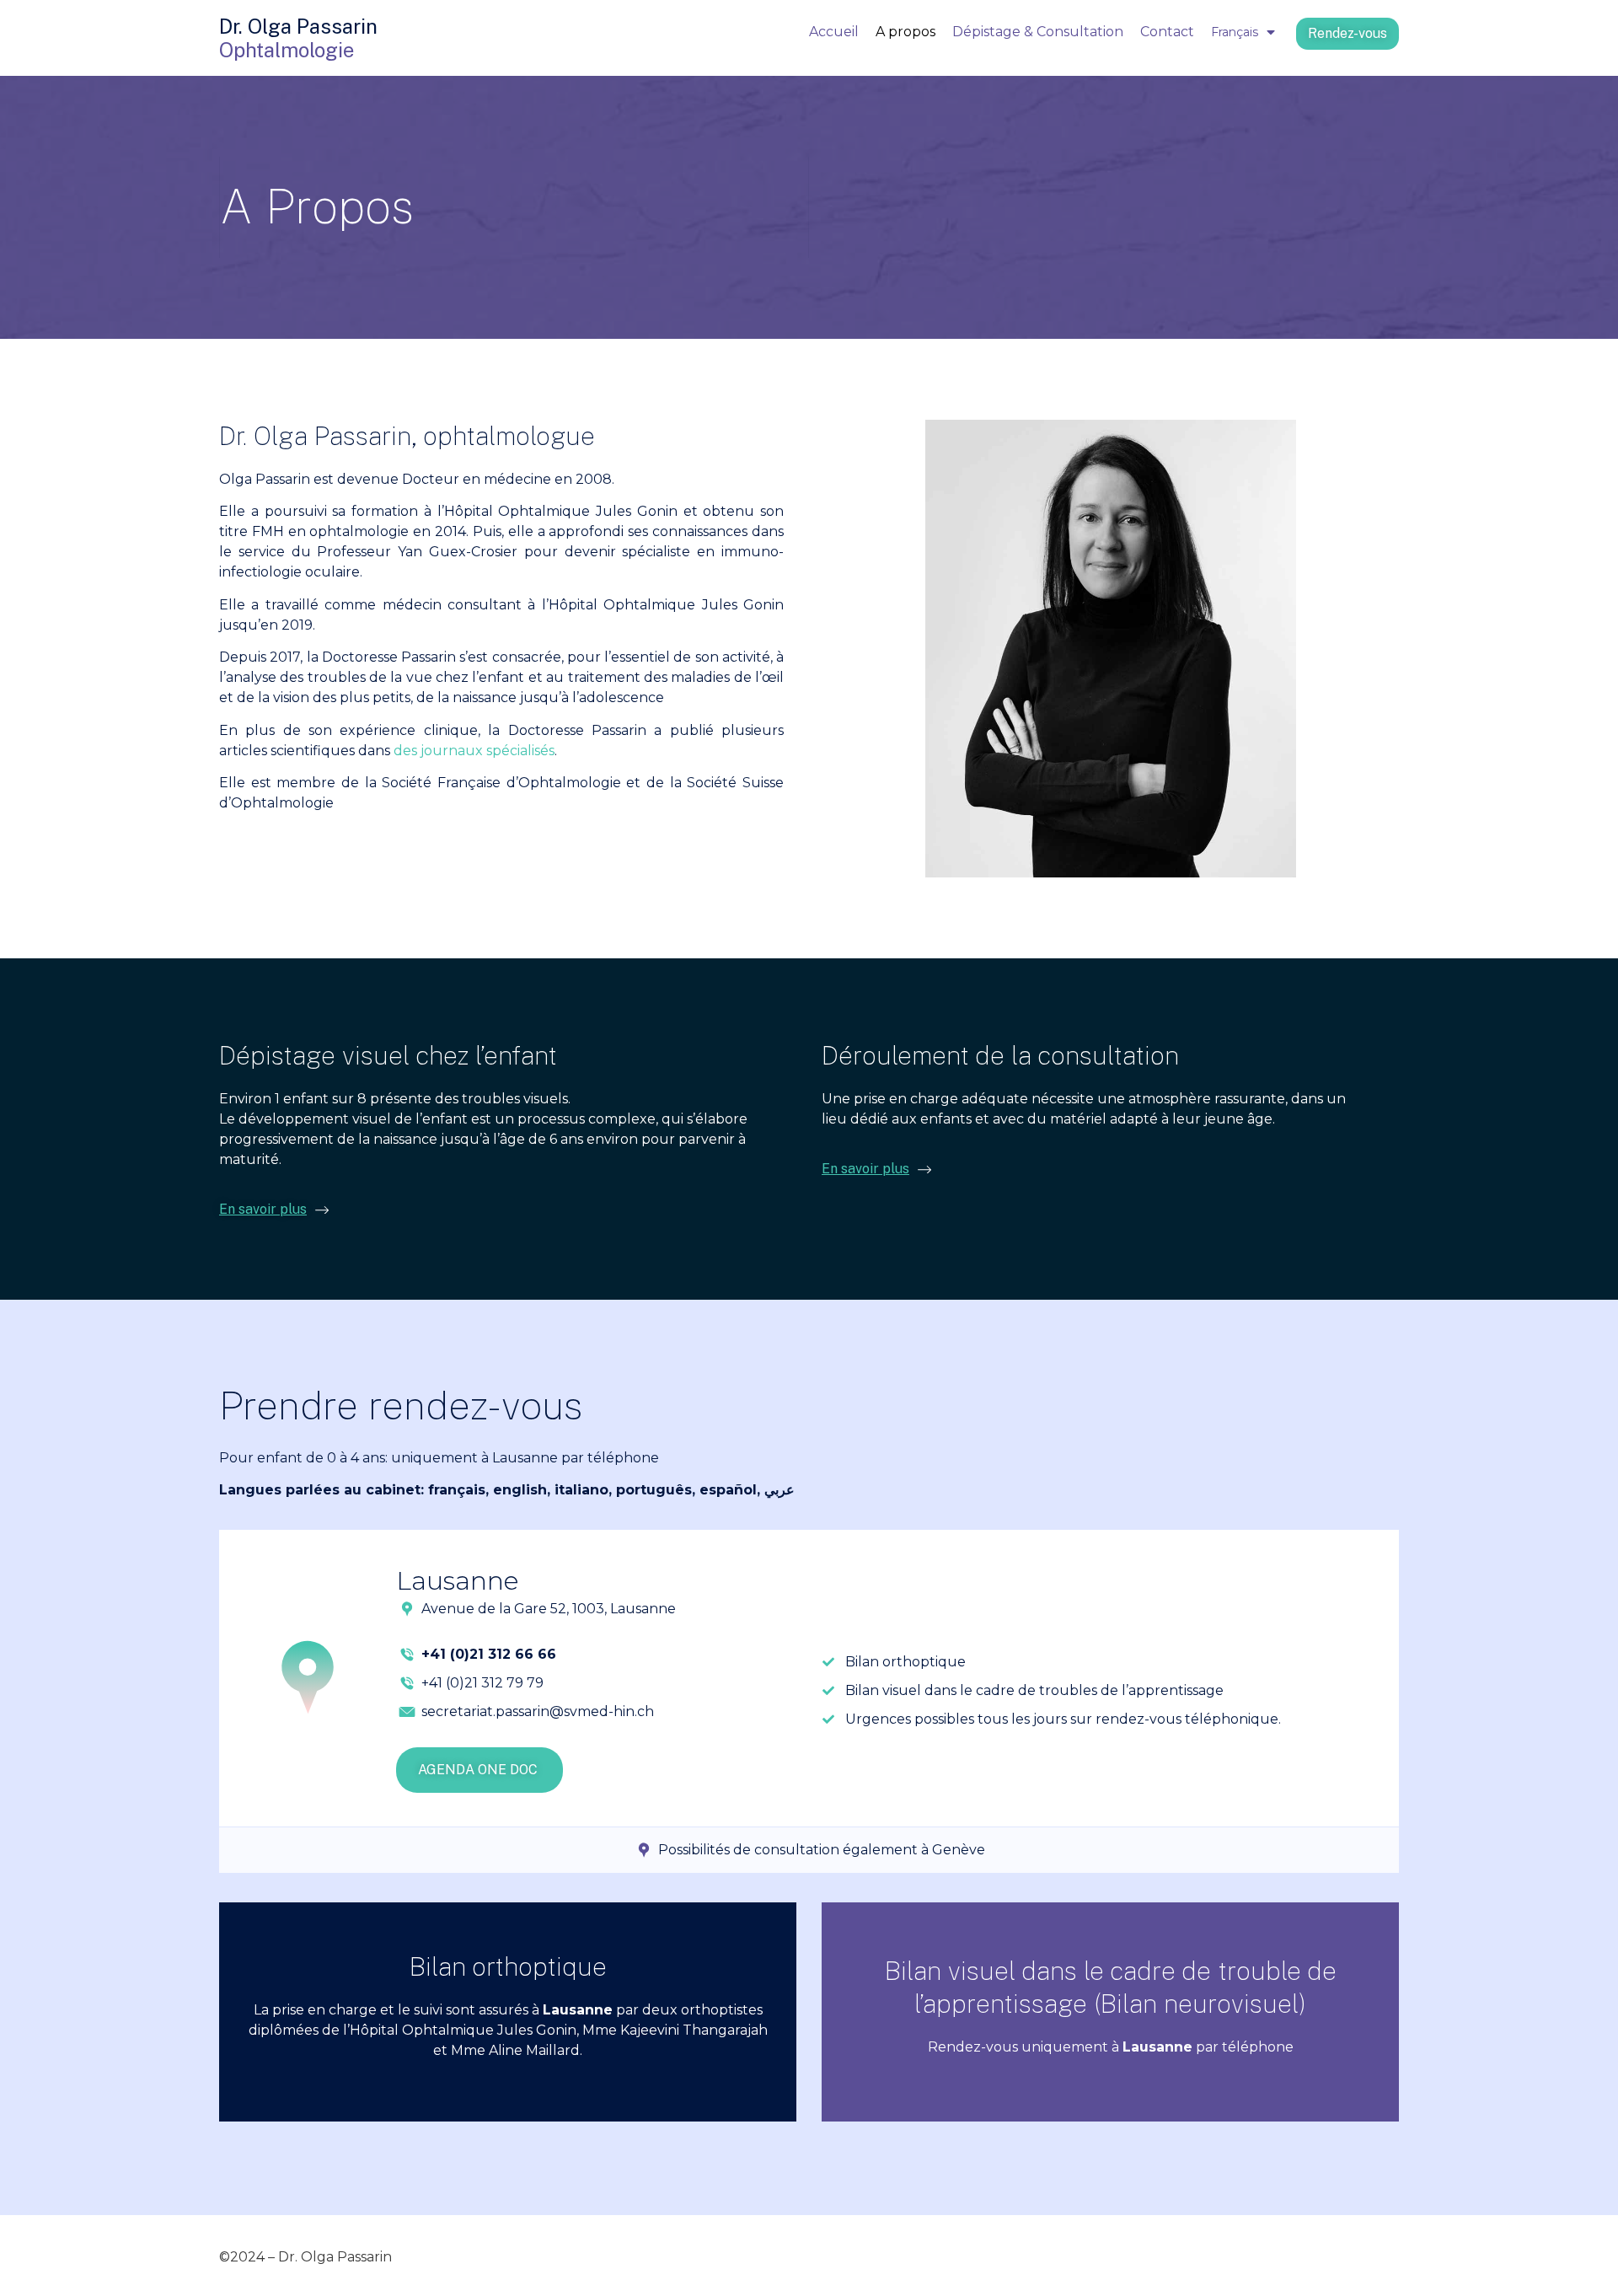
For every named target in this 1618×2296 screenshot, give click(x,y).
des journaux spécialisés (474, 751)
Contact (1167, 32)
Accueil (834, 32)
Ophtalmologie (287, 50)
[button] (1347, 34)
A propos (905, 32)
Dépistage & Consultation (1038, 32)
